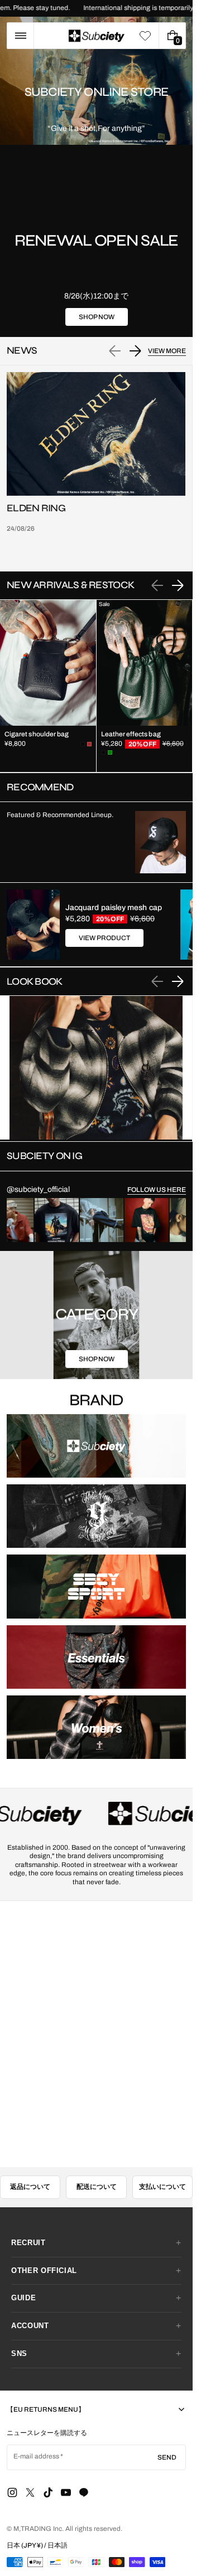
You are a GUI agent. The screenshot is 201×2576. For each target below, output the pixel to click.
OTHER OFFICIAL (44, 2244)
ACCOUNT (30, 2299)
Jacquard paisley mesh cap (114, 908)
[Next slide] (135, 351)
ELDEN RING (36, 508)
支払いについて (162, 2160)
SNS (19, 2327)
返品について (30, 2160)
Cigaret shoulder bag (37, 734)
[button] (20, 36)
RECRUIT (28, 2216)
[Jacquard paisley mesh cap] (33, 925)
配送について (97, 2160)
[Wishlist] (145, 36)
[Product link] (48, 686)
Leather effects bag (131, 734)
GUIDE (23, 2271)
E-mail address (37, 2430)
